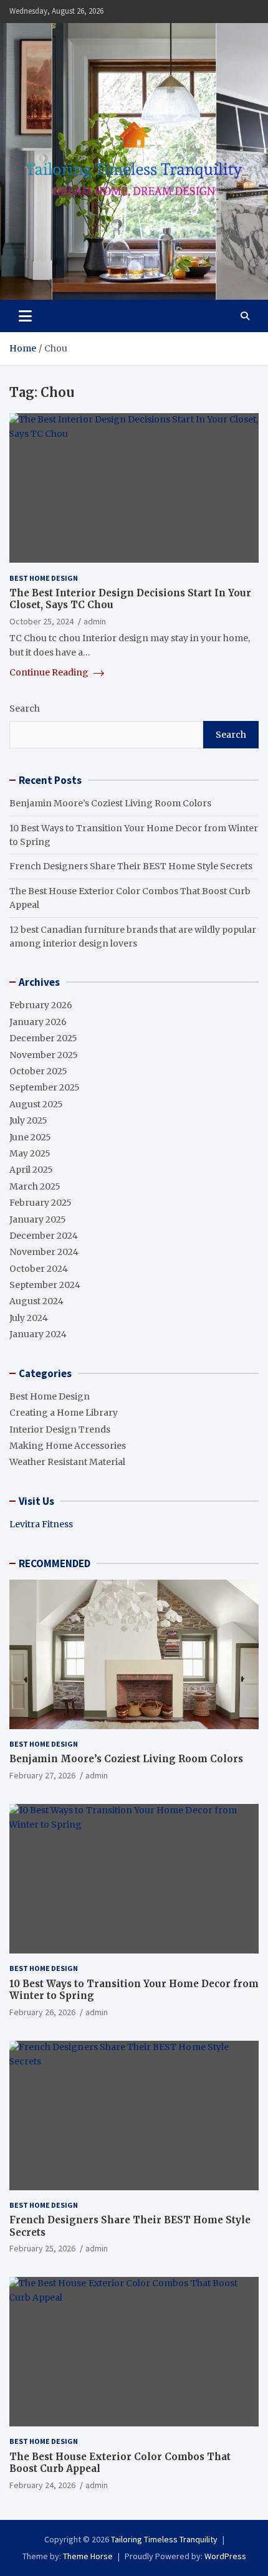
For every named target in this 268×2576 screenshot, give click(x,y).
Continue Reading (50, 672)
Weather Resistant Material (67, 1462)
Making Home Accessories (68, 1446)
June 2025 (30, 1137)
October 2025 (38, 1071)
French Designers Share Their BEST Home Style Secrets (131, 866)
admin (95, 621)
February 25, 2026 (42, 2248)
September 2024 (45, 1285)
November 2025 (44, 1055)
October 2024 (39, 1269)
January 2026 (38, 1022)
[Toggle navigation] (25, 316)
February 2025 (41, 1203)
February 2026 (41, 1005)
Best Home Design (44, 578)
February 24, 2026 (42, 2485)
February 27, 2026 (42, 1775)
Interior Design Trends (60, 1429)
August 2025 (36, 1104)
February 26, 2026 (42, 2012)
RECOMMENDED (55, 1563)
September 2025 (45, 1087)
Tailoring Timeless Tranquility (164, 2539)
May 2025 (30, 1153)
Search (25, 708)
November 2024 (44, 1252)
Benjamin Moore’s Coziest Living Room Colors (110, 803)
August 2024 (36, 1301)
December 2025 (43, 1038)
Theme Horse (88, 2556)
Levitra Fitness (41, 1524)
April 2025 (31, 1170)
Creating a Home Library (64, 1413)
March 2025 (35, 1186)
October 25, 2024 (41, 621)
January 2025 (38, 1219)
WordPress (225, 2556)
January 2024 (38, 1334)
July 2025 (28, 1120)
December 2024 (44, 1236)
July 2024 (29, 1318)
